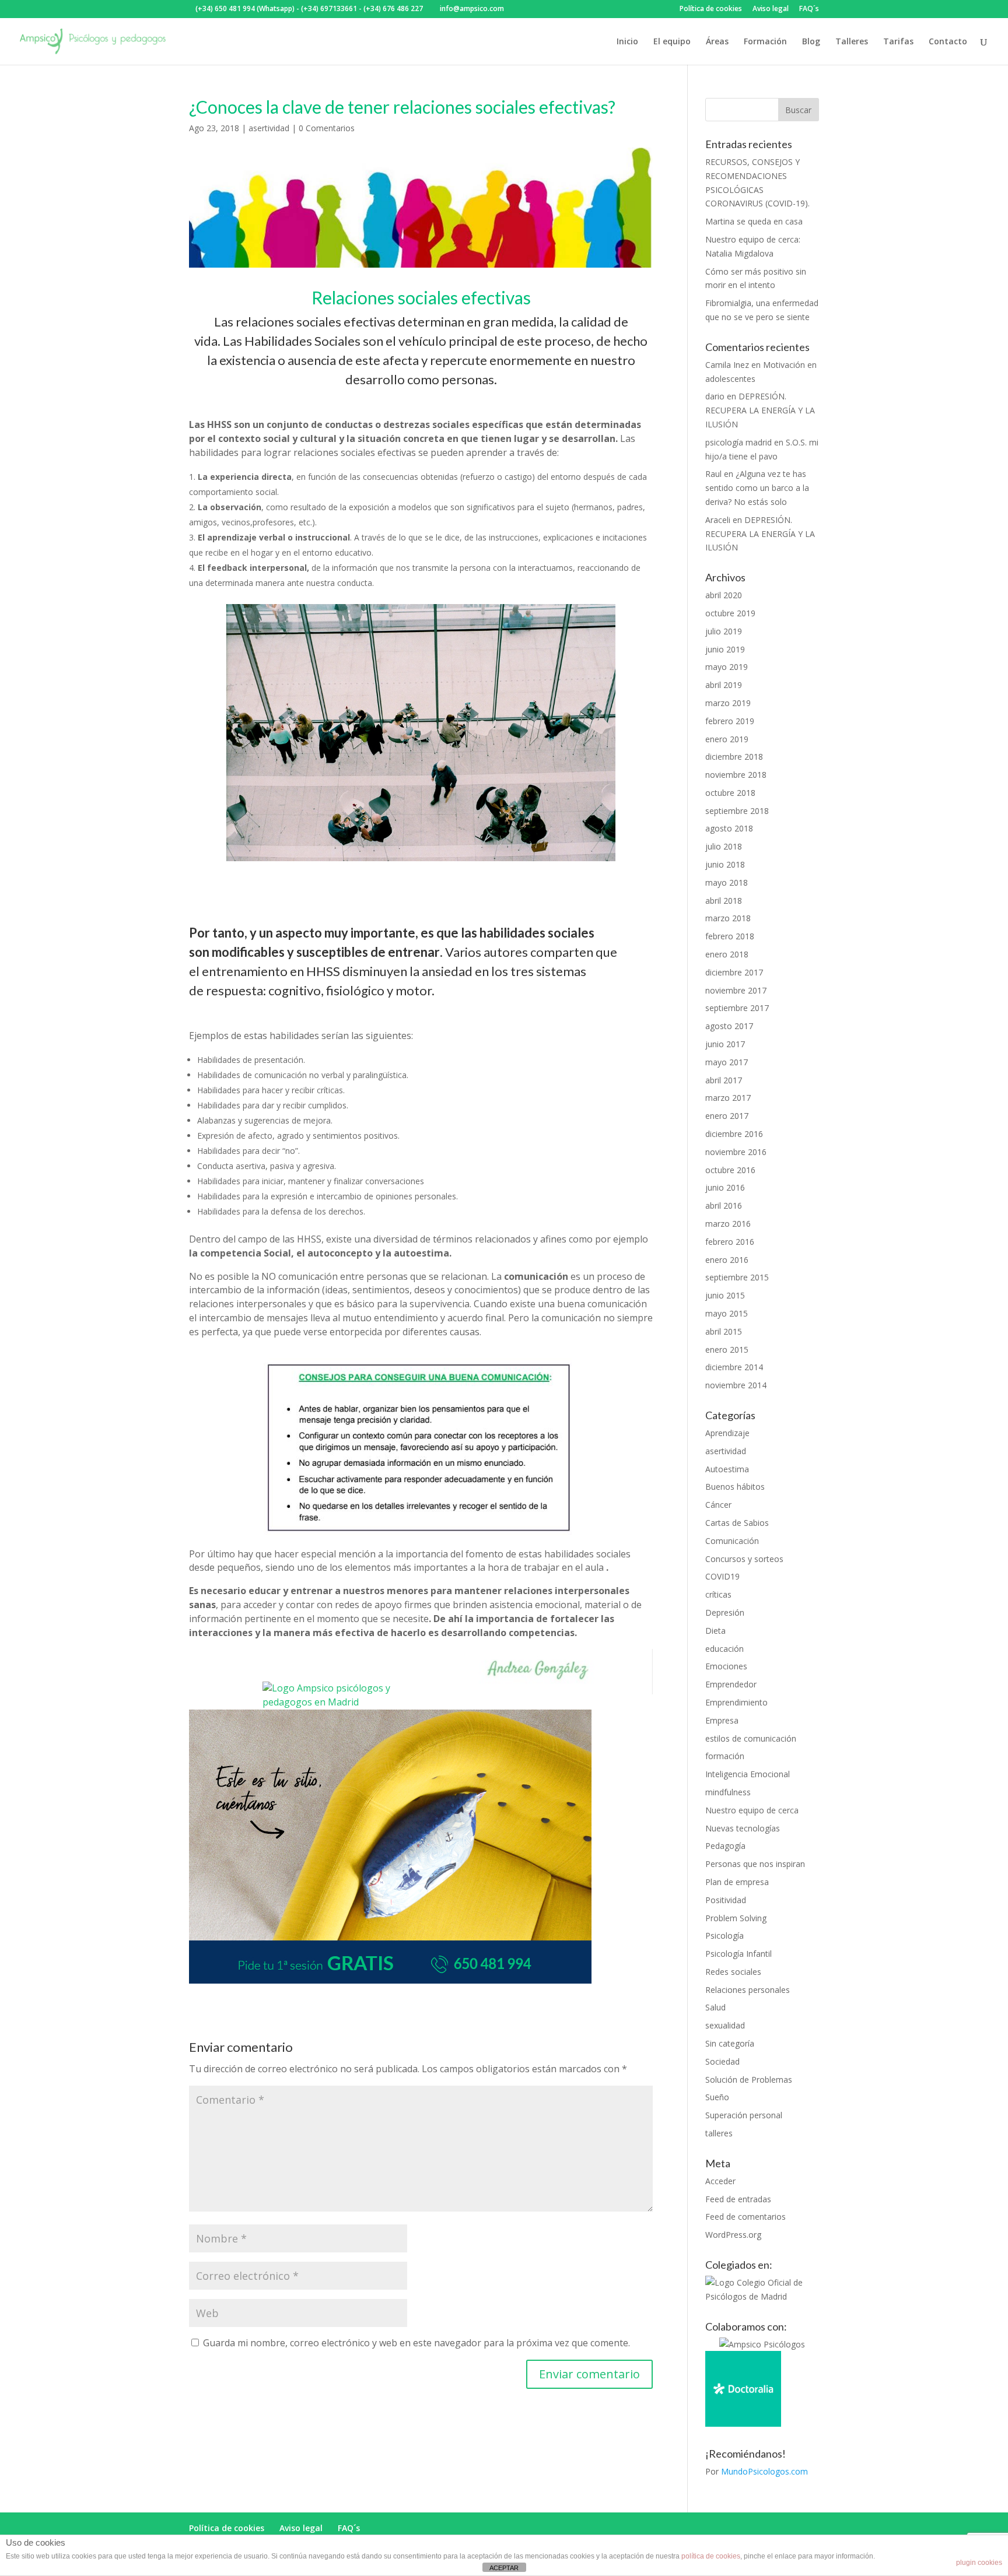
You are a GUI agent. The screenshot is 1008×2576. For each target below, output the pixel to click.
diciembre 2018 (734, 757)
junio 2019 (725, 649)
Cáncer (718, 1505)
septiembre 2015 (737, 1277)
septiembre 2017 (737, 1008)
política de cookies (711, 2556)
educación (724, 1649)
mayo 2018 (727, 882)
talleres (719, 2133)
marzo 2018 (728, 918)
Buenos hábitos (735, 1487)
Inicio (627, 42)
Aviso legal (771, 9)
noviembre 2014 (736, 1385)
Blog (811, 42)
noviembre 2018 (736, 775)
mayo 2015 (727, 1313)
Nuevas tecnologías (743, 1828)
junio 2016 (725, 1187)
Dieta (715, 1631)
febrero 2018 (730, 936)
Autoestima (727, 1469)
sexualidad (725, 2025)
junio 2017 (725, 1044)
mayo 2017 (727, 1062)
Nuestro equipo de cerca (752, 1810)
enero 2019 (727, 739)
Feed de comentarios (745, 2217)
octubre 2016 (730, 1170)
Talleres (852, 42)
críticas (718, 1594)
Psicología (724, 1935)
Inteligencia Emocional (748, 1774)
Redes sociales (733, 1972)
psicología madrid (738, 442)
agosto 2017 (729, 1026)
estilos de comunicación (751, 1738)
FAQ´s (809, 9)
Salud (715, 2007)
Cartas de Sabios (737, 1523)
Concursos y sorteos (744, 1559)
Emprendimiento (736, 1702)
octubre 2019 (730, 613)
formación (725, 1756)
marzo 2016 (728, 1224)
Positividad (726, 1900)
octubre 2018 (730, 793)
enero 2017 (727, 1116)
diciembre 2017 (734, 972)
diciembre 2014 (734, 1367)
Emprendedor (731, 1684)
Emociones (726, 1666)
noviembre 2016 (736, 1152)
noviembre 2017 (736, 990)
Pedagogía (725, 1846)
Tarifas (898, 42)
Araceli (718, 520)
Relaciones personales (748, 1990)
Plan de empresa (737, 1882)
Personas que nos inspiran (755, 1864)
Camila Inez (727, 365)
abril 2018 (724, 901)
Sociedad (722, 2061)
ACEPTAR (504, 2568)
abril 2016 (724, 1205)
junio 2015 (725, 1295)
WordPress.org (733, 2235)
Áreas (717, 42)
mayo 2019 (727, 667)
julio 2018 (724, 846)
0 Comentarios (327, 128)
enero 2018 (727, 954)
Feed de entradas (738, 2199)
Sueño (717, 2097)
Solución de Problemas (749, 2080)
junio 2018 (725, 864)
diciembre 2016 (734, 1134)
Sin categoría (730, 2043)
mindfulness (728, 1792)
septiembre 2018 (737, 811)
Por (757, 2471)
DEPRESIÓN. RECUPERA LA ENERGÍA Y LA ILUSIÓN (760, 410)
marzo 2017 (728, 1098)
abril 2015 (724, 1331)
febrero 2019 (730, 721)
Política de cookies (711, 9)
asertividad (269, 128)
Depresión (725, 1612)
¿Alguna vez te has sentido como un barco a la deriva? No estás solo (757, 488)
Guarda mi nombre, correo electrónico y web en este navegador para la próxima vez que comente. (416, 2343)
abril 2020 (724, 595)
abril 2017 (724, 1080)
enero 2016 (727, 1260)
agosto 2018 (729, 828)
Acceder (720, 2181)
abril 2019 (724, 685)
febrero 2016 (730, 1242)
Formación (765, 42)
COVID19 (722, 1576)
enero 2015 (727, 1350)
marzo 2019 (728, 703)
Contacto (948, 42)
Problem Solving (736, 1918)
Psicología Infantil (738, 1954)
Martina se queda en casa (754, 221)
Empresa (722, 1720)
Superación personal (744, 2115)
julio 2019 (724, 631)
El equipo (672, 42)
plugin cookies (979, 2563)
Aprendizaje (727, 1433)
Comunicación (732, 1541)
